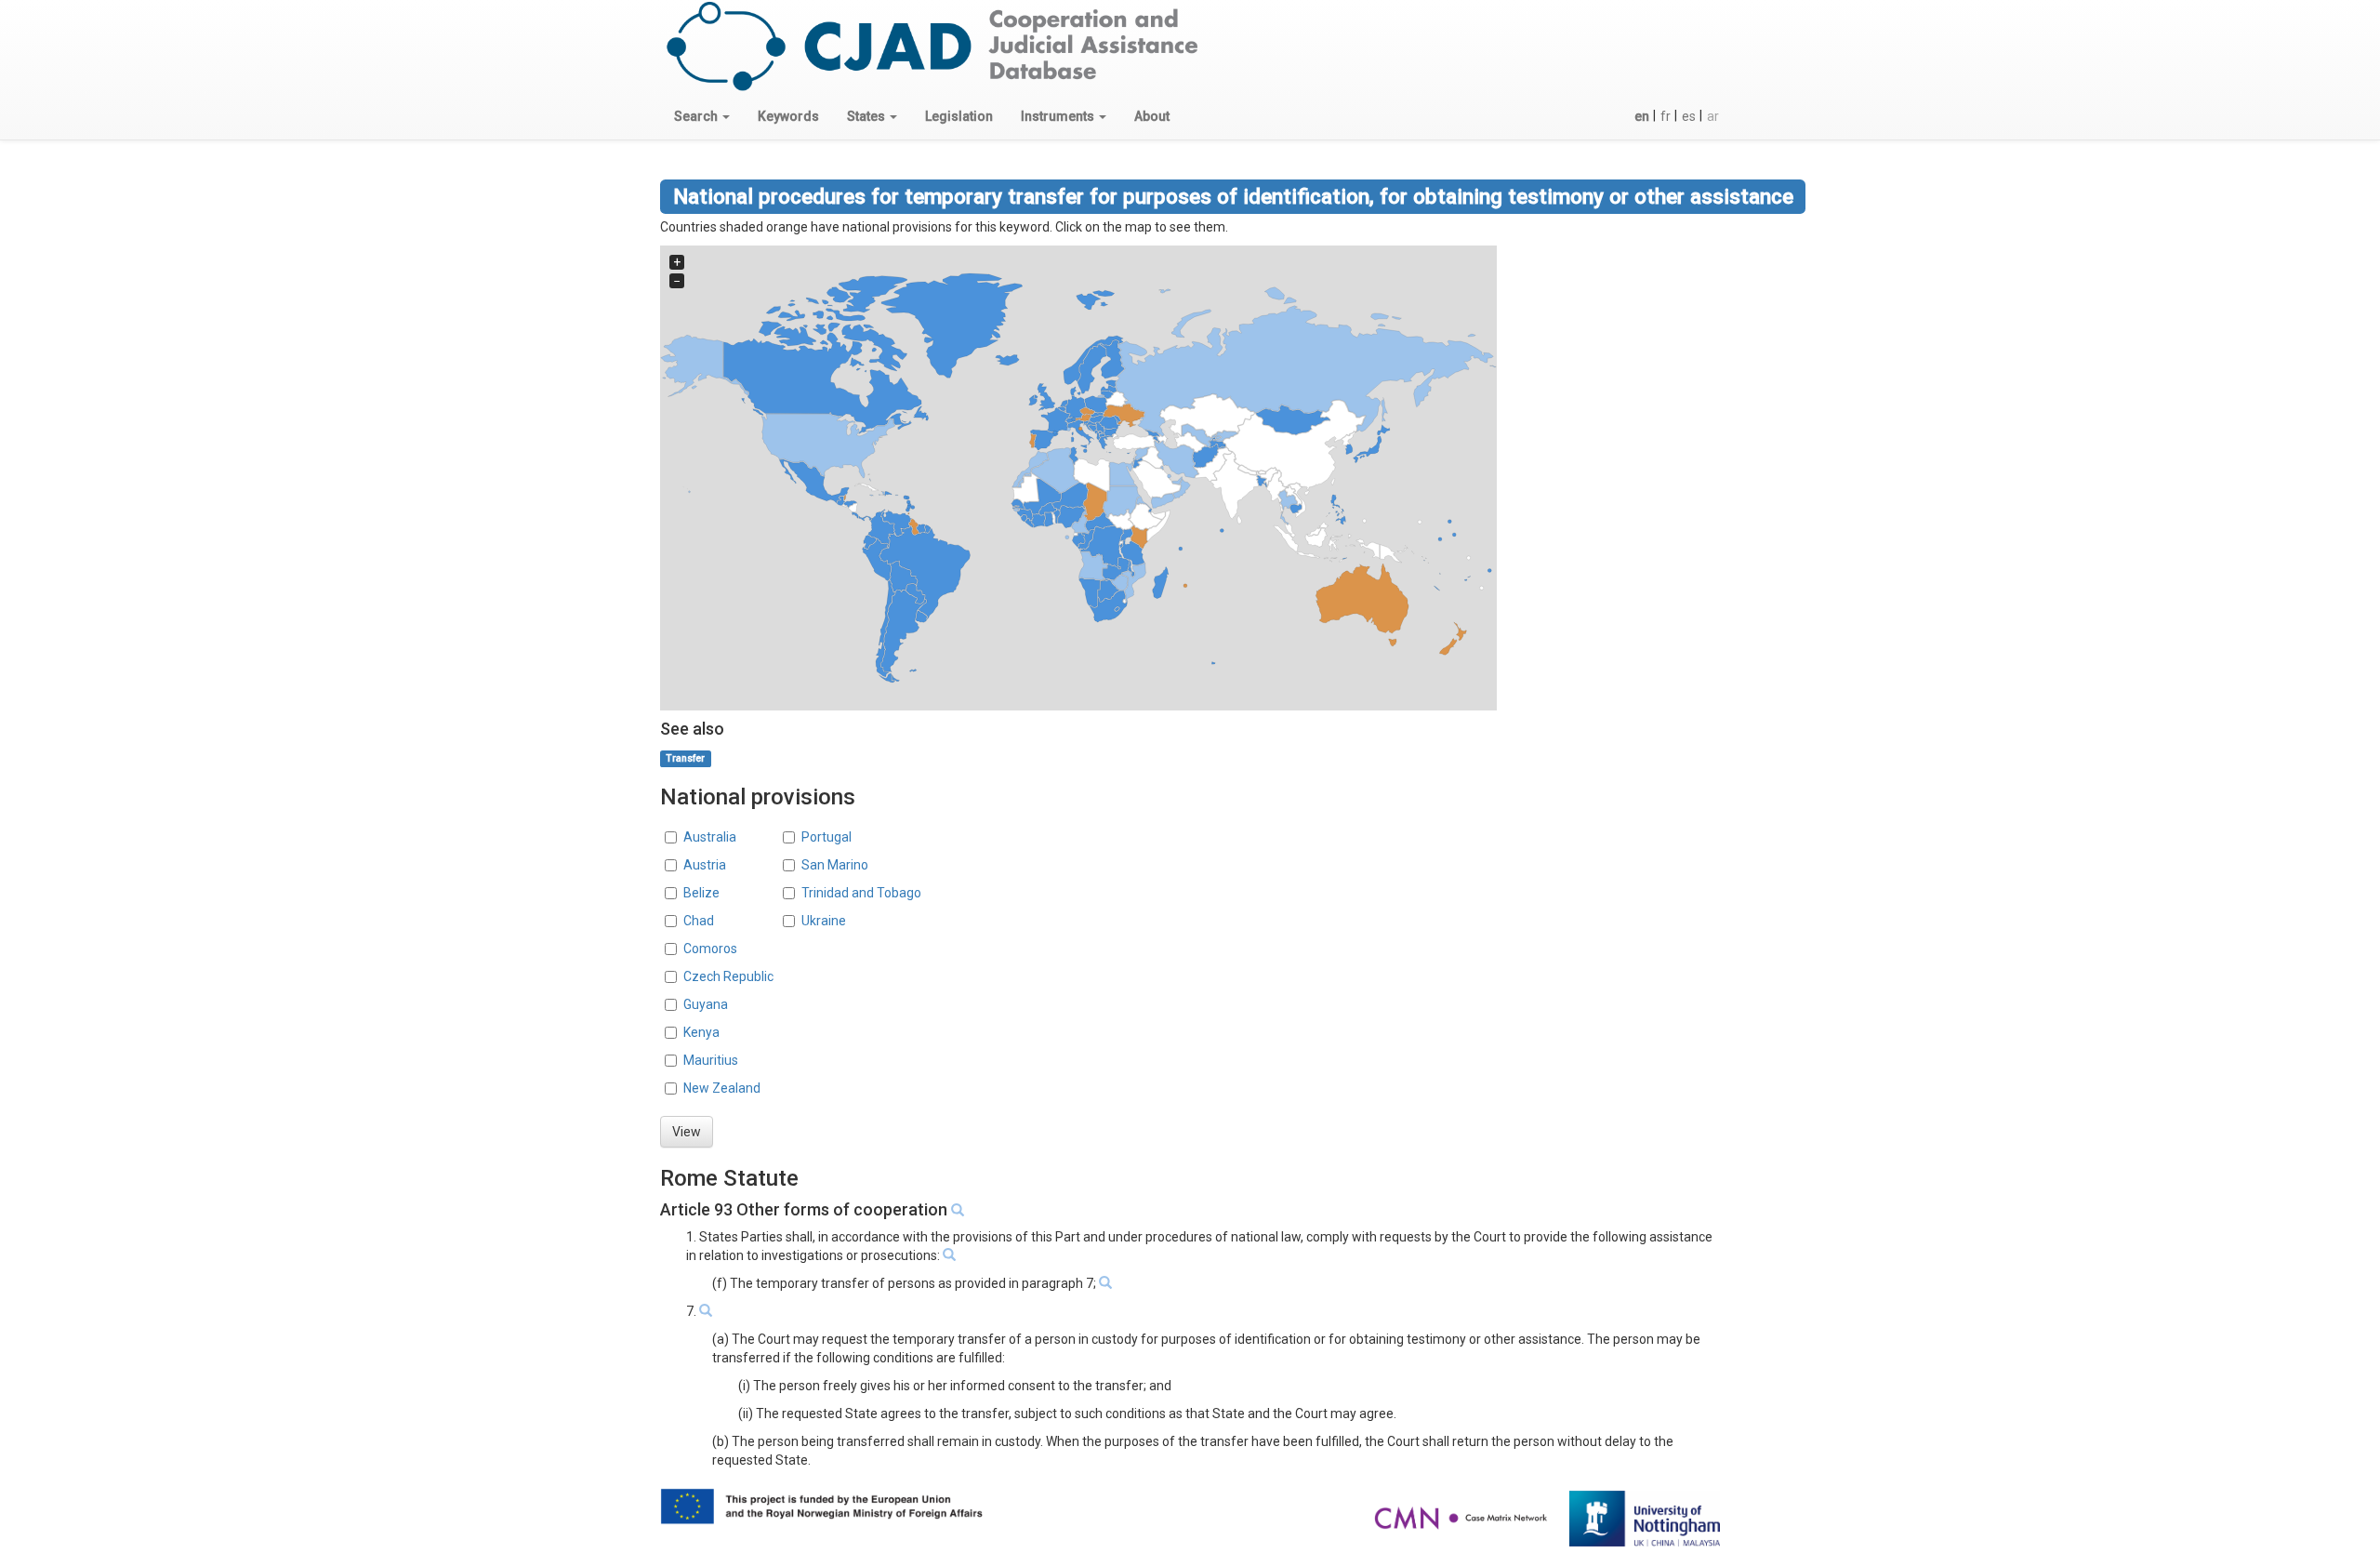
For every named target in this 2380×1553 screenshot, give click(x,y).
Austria (705, 865)
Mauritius (711, 1060)
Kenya (701, 1032)
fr (1666, 116)
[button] (702, 116)
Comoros (710, 949)
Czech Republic (728, 976)
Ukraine (824, 921)
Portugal (826, 837)
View (687, 1132)
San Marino (835, 865)
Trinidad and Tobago (861, 893)
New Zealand (722, 1088)
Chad (699, 921)
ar (1713, 116)
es (1689, 116)
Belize (701, 893)
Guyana (706, 1004)
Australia (710, 837)
